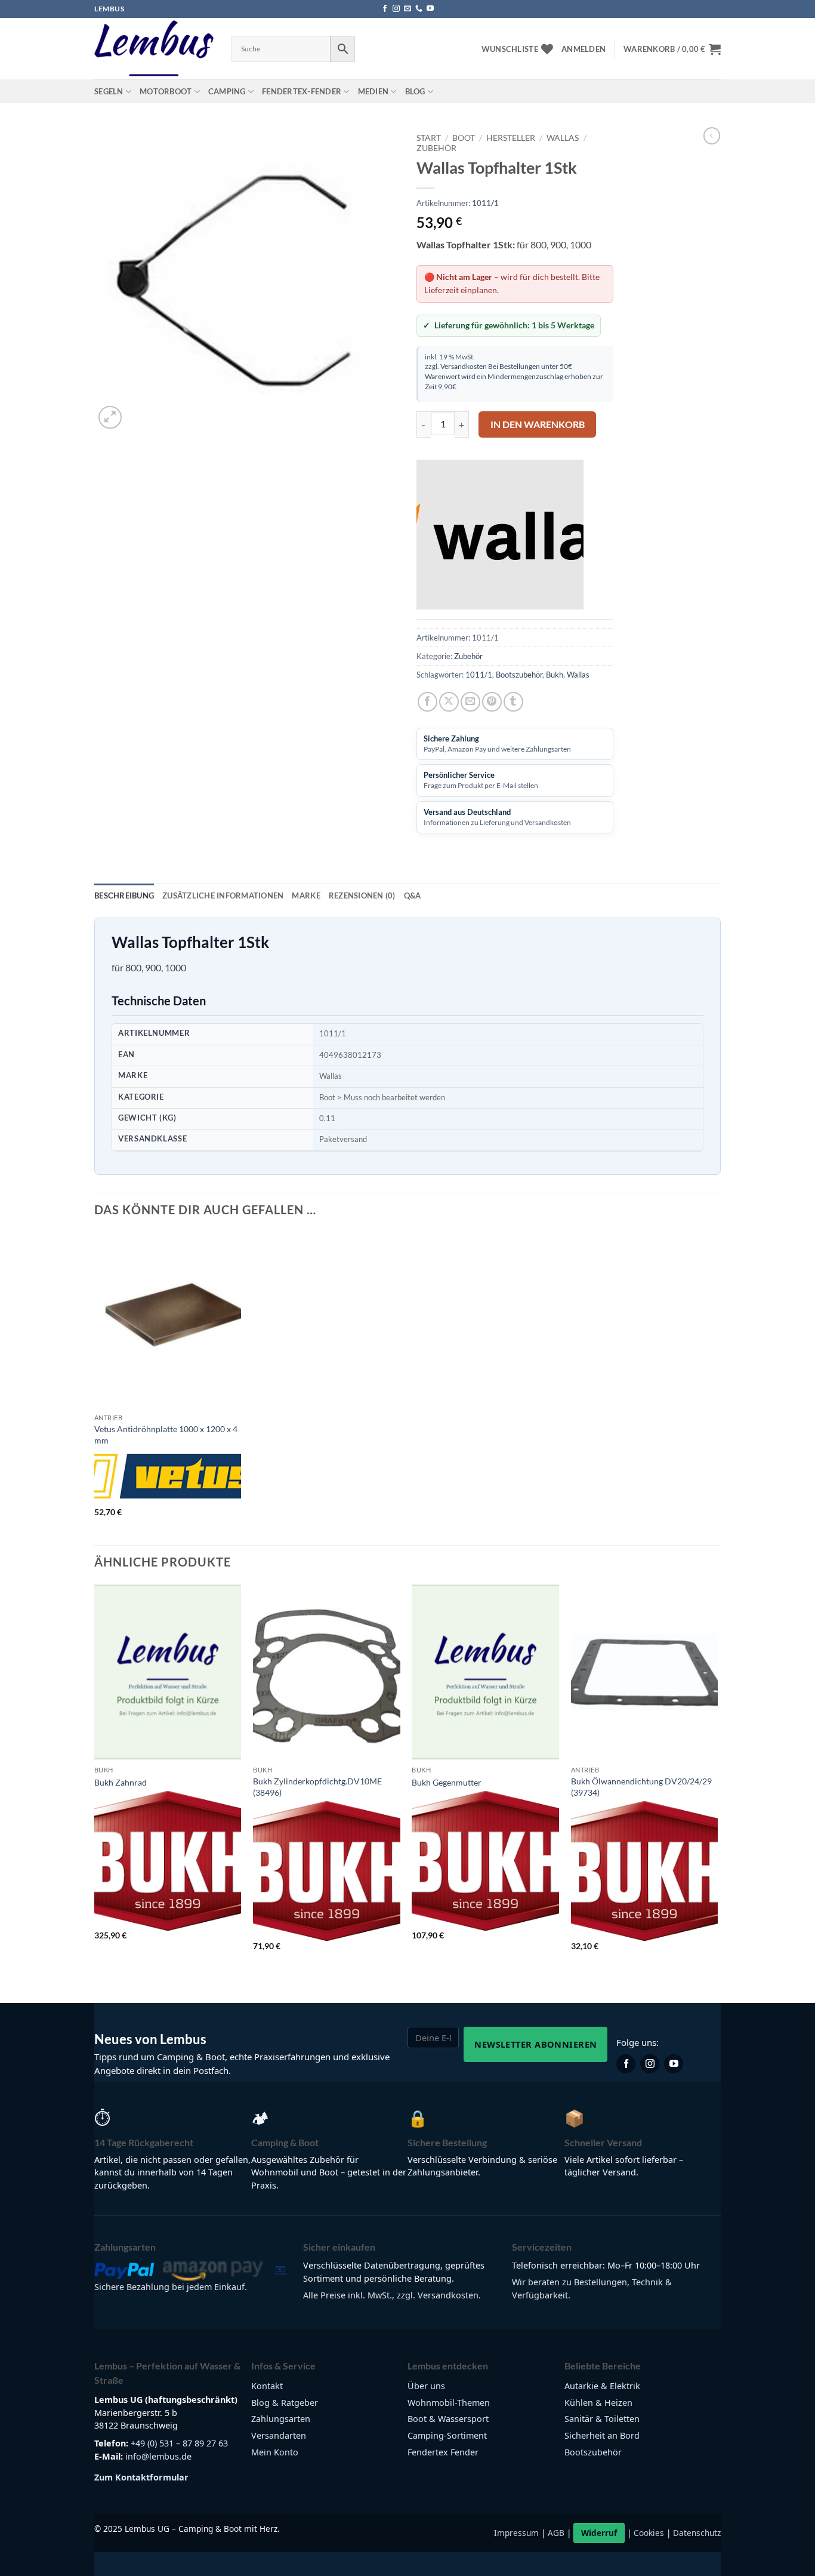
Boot (464, 138)
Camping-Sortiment (447, 2435)
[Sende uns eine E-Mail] (407, 9)
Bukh (555, 675)
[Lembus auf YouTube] (674, 2064)
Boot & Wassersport (448, 2419)
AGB (556, 2533)
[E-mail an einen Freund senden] (470, 702)
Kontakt (267, 2386)
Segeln (109, 91)
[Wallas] (500, 535)
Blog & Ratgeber (285, 2403)
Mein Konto (275, 2452)
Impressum (516, 2533)
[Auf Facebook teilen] (427, 702)
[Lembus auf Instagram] (650, 2064)
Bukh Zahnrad (121, 1782)
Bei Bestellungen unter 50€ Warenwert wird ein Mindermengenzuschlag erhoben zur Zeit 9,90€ (514, 376)
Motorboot (166, 91)
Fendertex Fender (443, 2452)
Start (429, 138)
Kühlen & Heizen (598, 2403)
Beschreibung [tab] (124, 895)
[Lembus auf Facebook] (626, 2064)
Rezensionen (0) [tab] (362, 895)
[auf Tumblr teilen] (513, 702)
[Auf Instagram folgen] (396, 9)
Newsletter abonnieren (535, 2044)
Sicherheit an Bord (602, 2435)
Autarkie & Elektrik (602, 2386)
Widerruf (599, 2533)
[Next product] (712, 136)
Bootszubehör (519, 675)
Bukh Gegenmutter (447, 1782)
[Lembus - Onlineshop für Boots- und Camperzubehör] (154, 49)
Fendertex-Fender (302, 91)
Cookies (649, 2533)
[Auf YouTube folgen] (430, 9)
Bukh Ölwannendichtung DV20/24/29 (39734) (641, 1787)
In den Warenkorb (538, 424)
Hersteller (511, 138)
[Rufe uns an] (419, 9)
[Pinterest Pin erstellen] (492, 702)
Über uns (426, 2386)
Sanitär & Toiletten (602, 2419)
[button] (584, 49)
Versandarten (279, 2435)
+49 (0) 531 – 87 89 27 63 (179, 2443)
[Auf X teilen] (449, 702)
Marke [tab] (306, 895)
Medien (373, 91)
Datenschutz (697, 2533)
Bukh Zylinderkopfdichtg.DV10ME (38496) (317, 1787)
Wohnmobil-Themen (449, 2403)
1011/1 (479, 675)
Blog (415, 91)
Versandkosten (464, 366)
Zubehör (436, 148)
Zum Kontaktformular (141, 2477)
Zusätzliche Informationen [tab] (223, 895)
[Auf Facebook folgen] (385, 9)
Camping (227, 91)
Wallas (563, 138)
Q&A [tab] (413, 895)
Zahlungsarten (281, 2419)
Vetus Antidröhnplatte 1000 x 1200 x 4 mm (166, 1435)
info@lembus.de (158, 2456)
